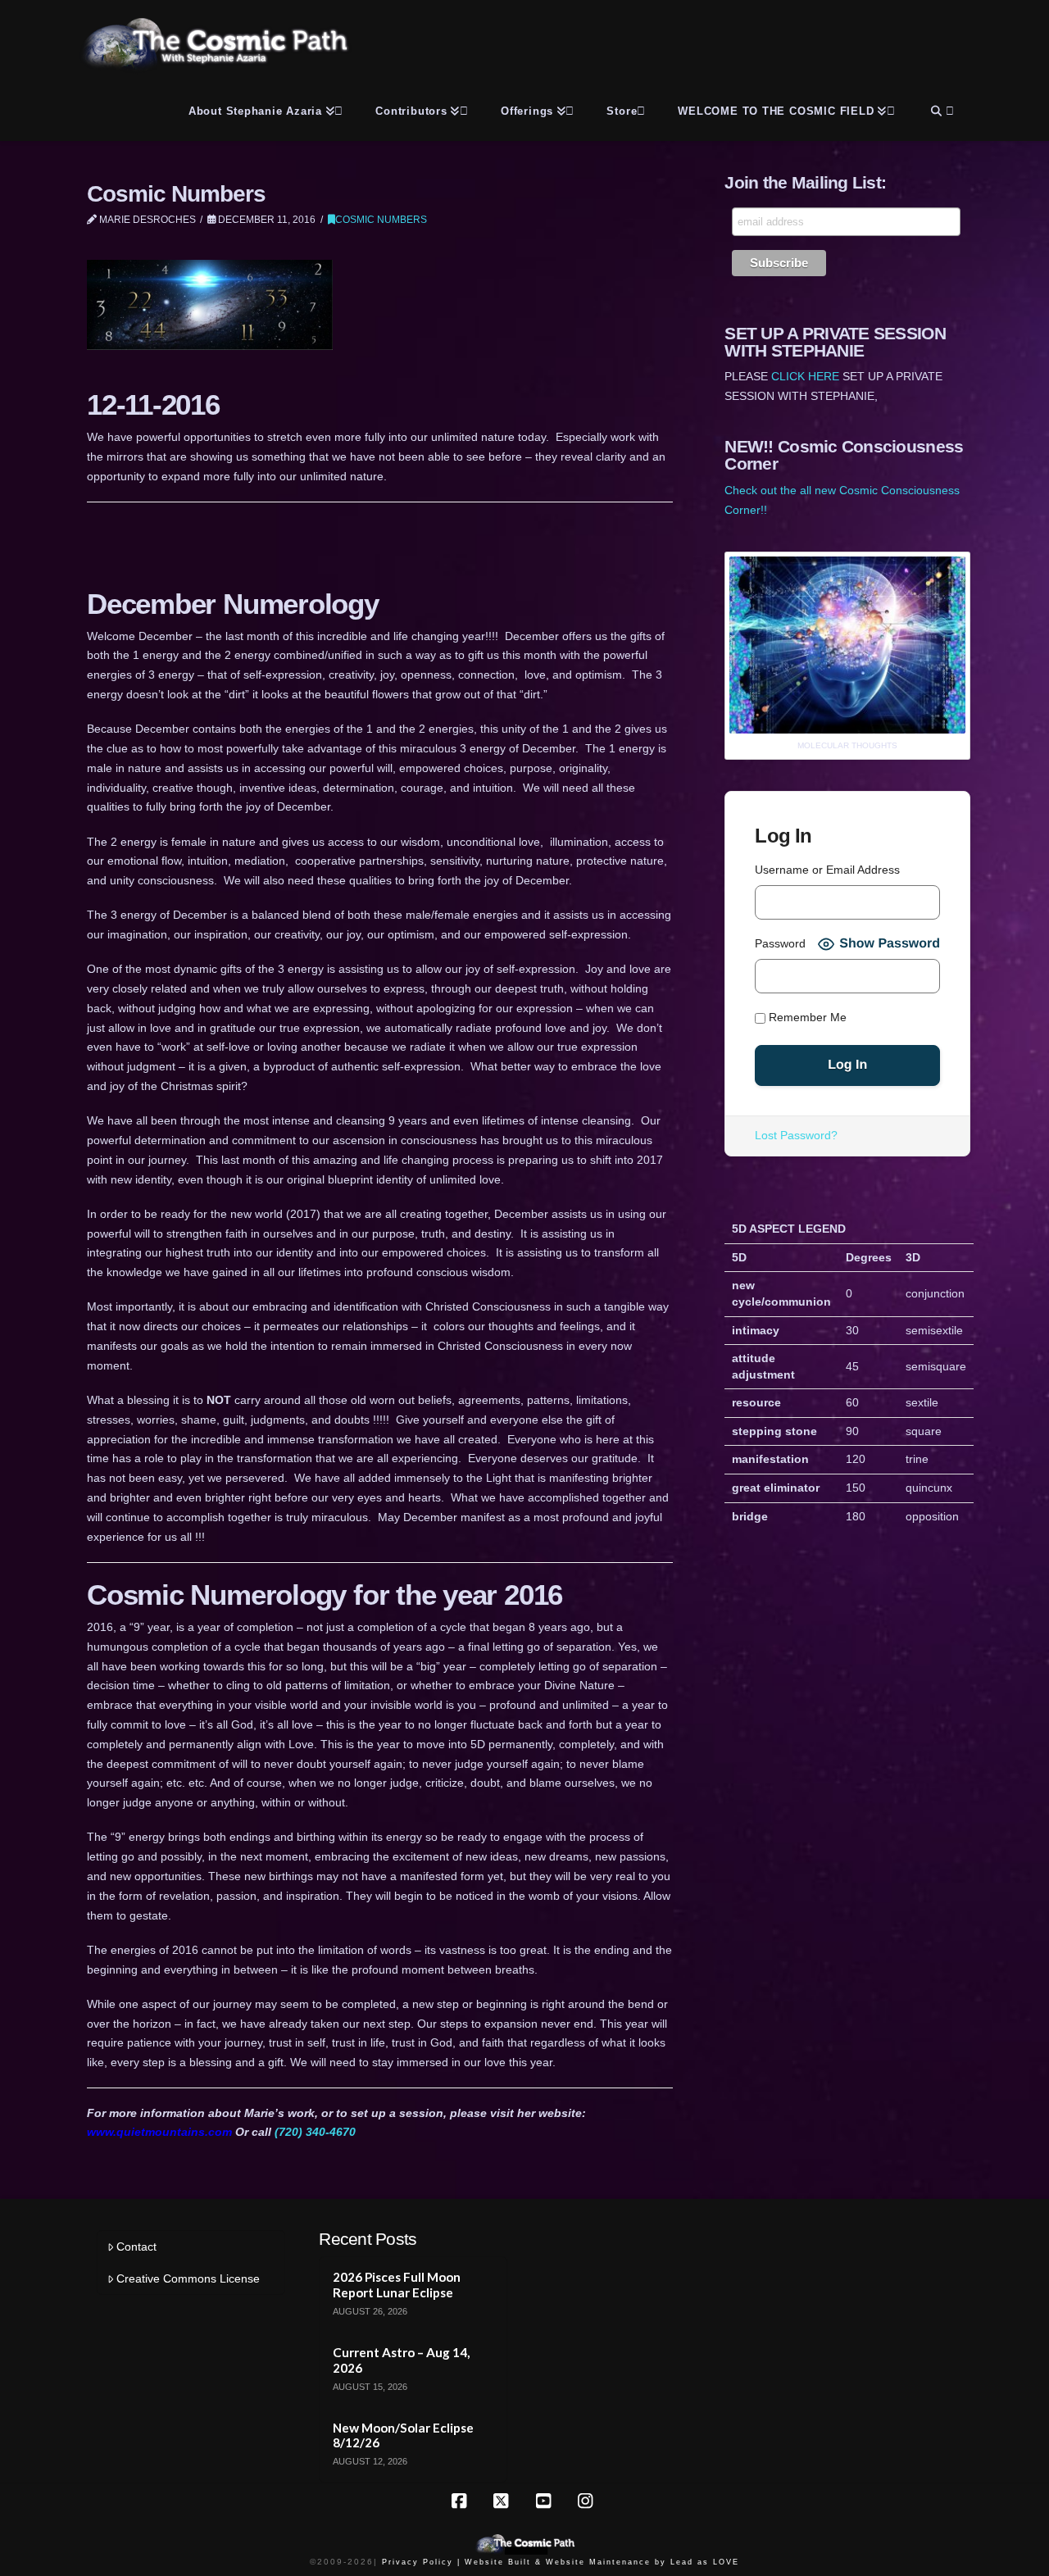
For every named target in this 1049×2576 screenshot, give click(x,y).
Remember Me (806, 1018)
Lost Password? (796, 1135)
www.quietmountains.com (159, 2132)
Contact (136, 2247)
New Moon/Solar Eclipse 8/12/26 (403, 2435)
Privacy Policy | (421, 2562)
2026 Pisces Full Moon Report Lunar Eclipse (397, 2285)
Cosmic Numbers (381, 220)
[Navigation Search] (941, 108)
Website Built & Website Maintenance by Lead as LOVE (602, 2562)
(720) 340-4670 (315, 2132)
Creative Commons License (188, 2278)
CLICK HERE (805, 376)
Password (780, 943)
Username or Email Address (827, 870)
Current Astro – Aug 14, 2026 (401, 2360)
